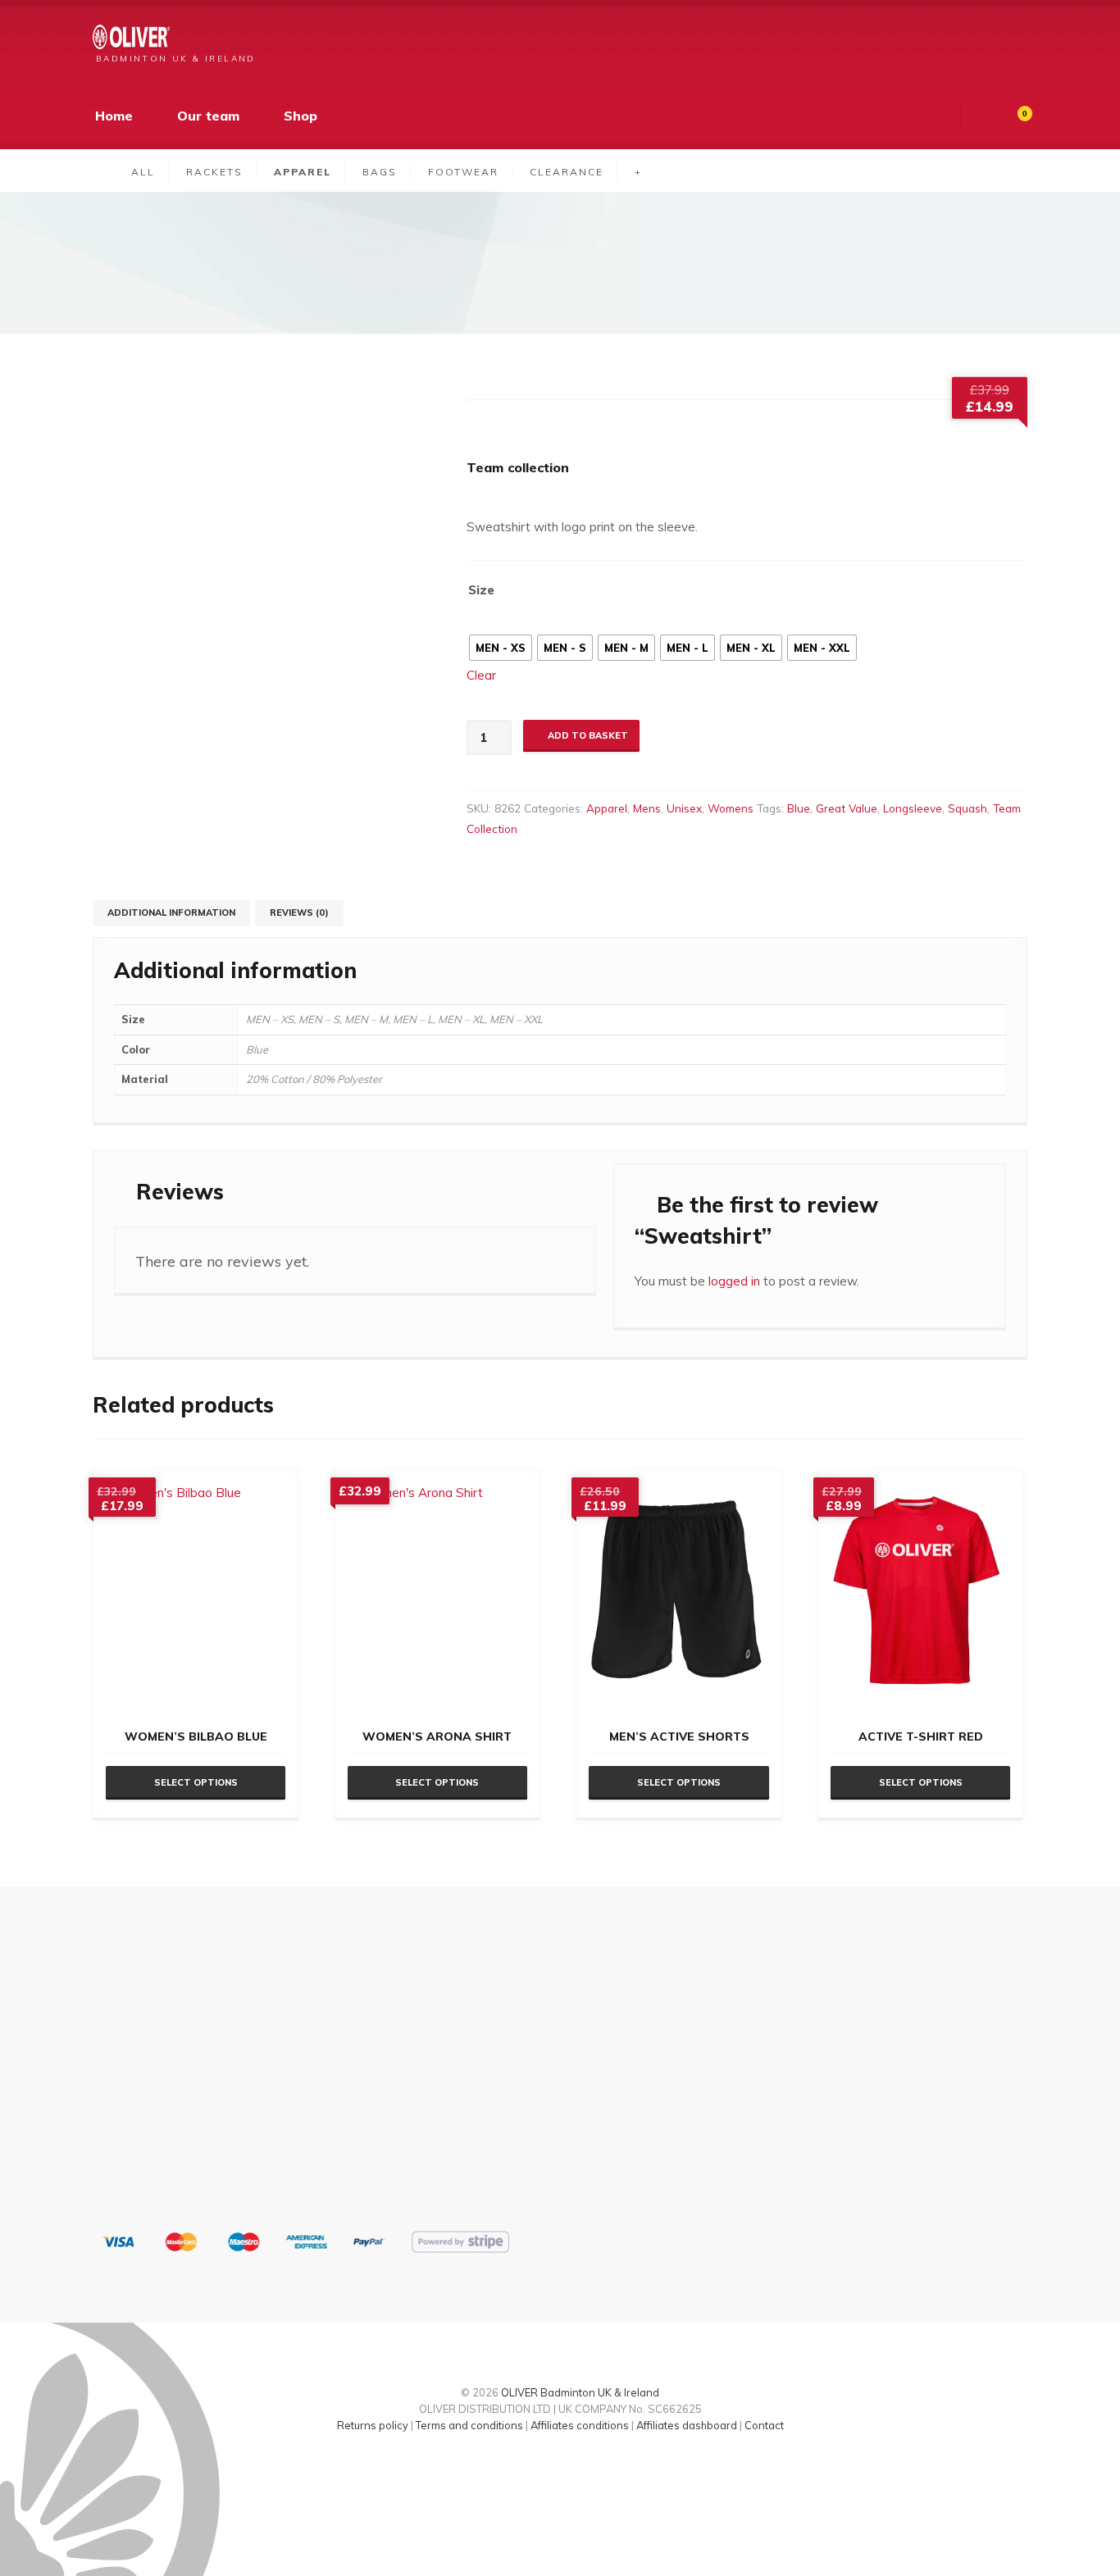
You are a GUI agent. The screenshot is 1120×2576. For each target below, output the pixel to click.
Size (481, 590)
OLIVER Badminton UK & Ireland (580, 2392)
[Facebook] (517, 2471)
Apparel (607, 808)
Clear (481, 675)
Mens (647, 808)
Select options (196, 1782)
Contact (764, 2425)
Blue (799, 808)
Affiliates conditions (580, 2425)
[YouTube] (603, 2471)
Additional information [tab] (171, 913)
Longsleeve (913, 808)
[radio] (501, 648)
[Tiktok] (546, 2471)
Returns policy (373, 2425)
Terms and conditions (469, 2425)
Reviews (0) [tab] (299, 913)
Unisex (684, 808)
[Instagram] (575, 2471)
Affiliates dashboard (687, 2425)
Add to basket (588, 735)
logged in (734, 1281)
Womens (731, 808)
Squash (967, 808)
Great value (847, 808)
